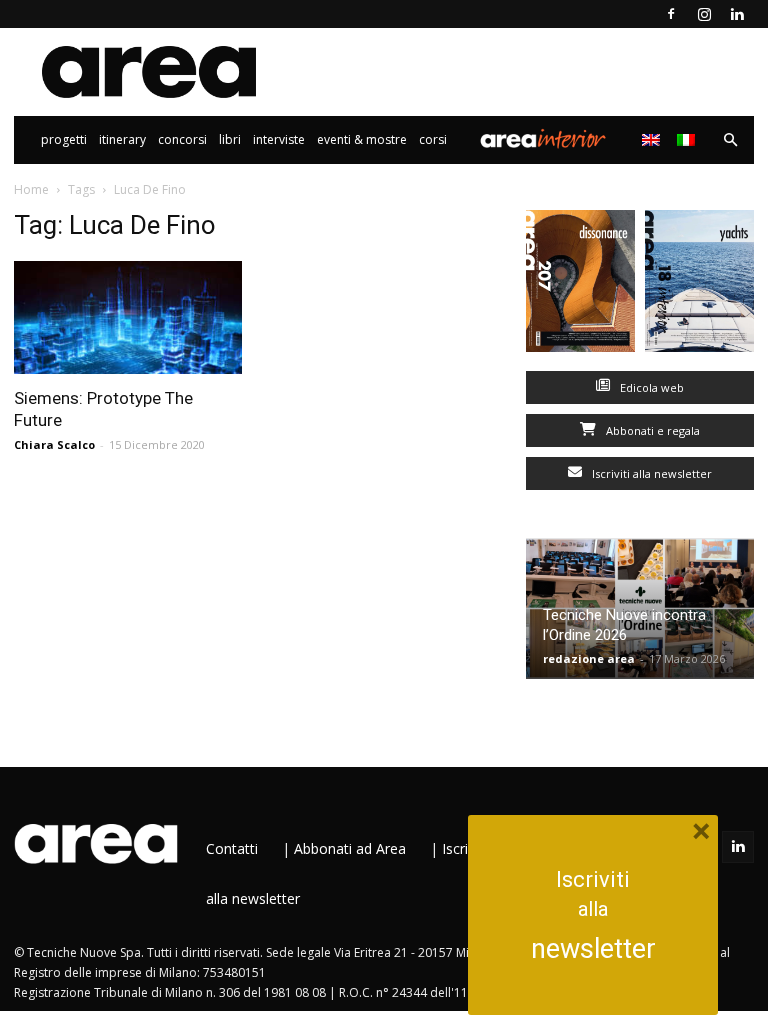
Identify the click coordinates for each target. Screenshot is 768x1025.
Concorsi (182, 139)
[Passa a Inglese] (653, 140)
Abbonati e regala (651, 430)
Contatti (232, 848)
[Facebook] (671, 14)
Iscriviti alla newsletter (650, 473)
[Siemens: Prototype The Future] (128, 317)
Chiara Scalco (54, 444)
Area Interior (543, 140)
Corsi (433, 139)
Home (31, 189)
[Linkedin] (737, 14)
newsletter (593, 949)
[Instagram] (704, 14)
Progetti (64, 139)
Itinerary (122, 139)
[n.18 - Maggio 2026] (699, 285)
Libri (230, 139)
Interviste (279, 139)
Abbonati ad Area (350, 848)
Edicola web (650, 387)
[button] (730, 140)
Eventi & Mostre (362, 139)
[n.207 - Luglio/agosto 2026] (580, 285)
